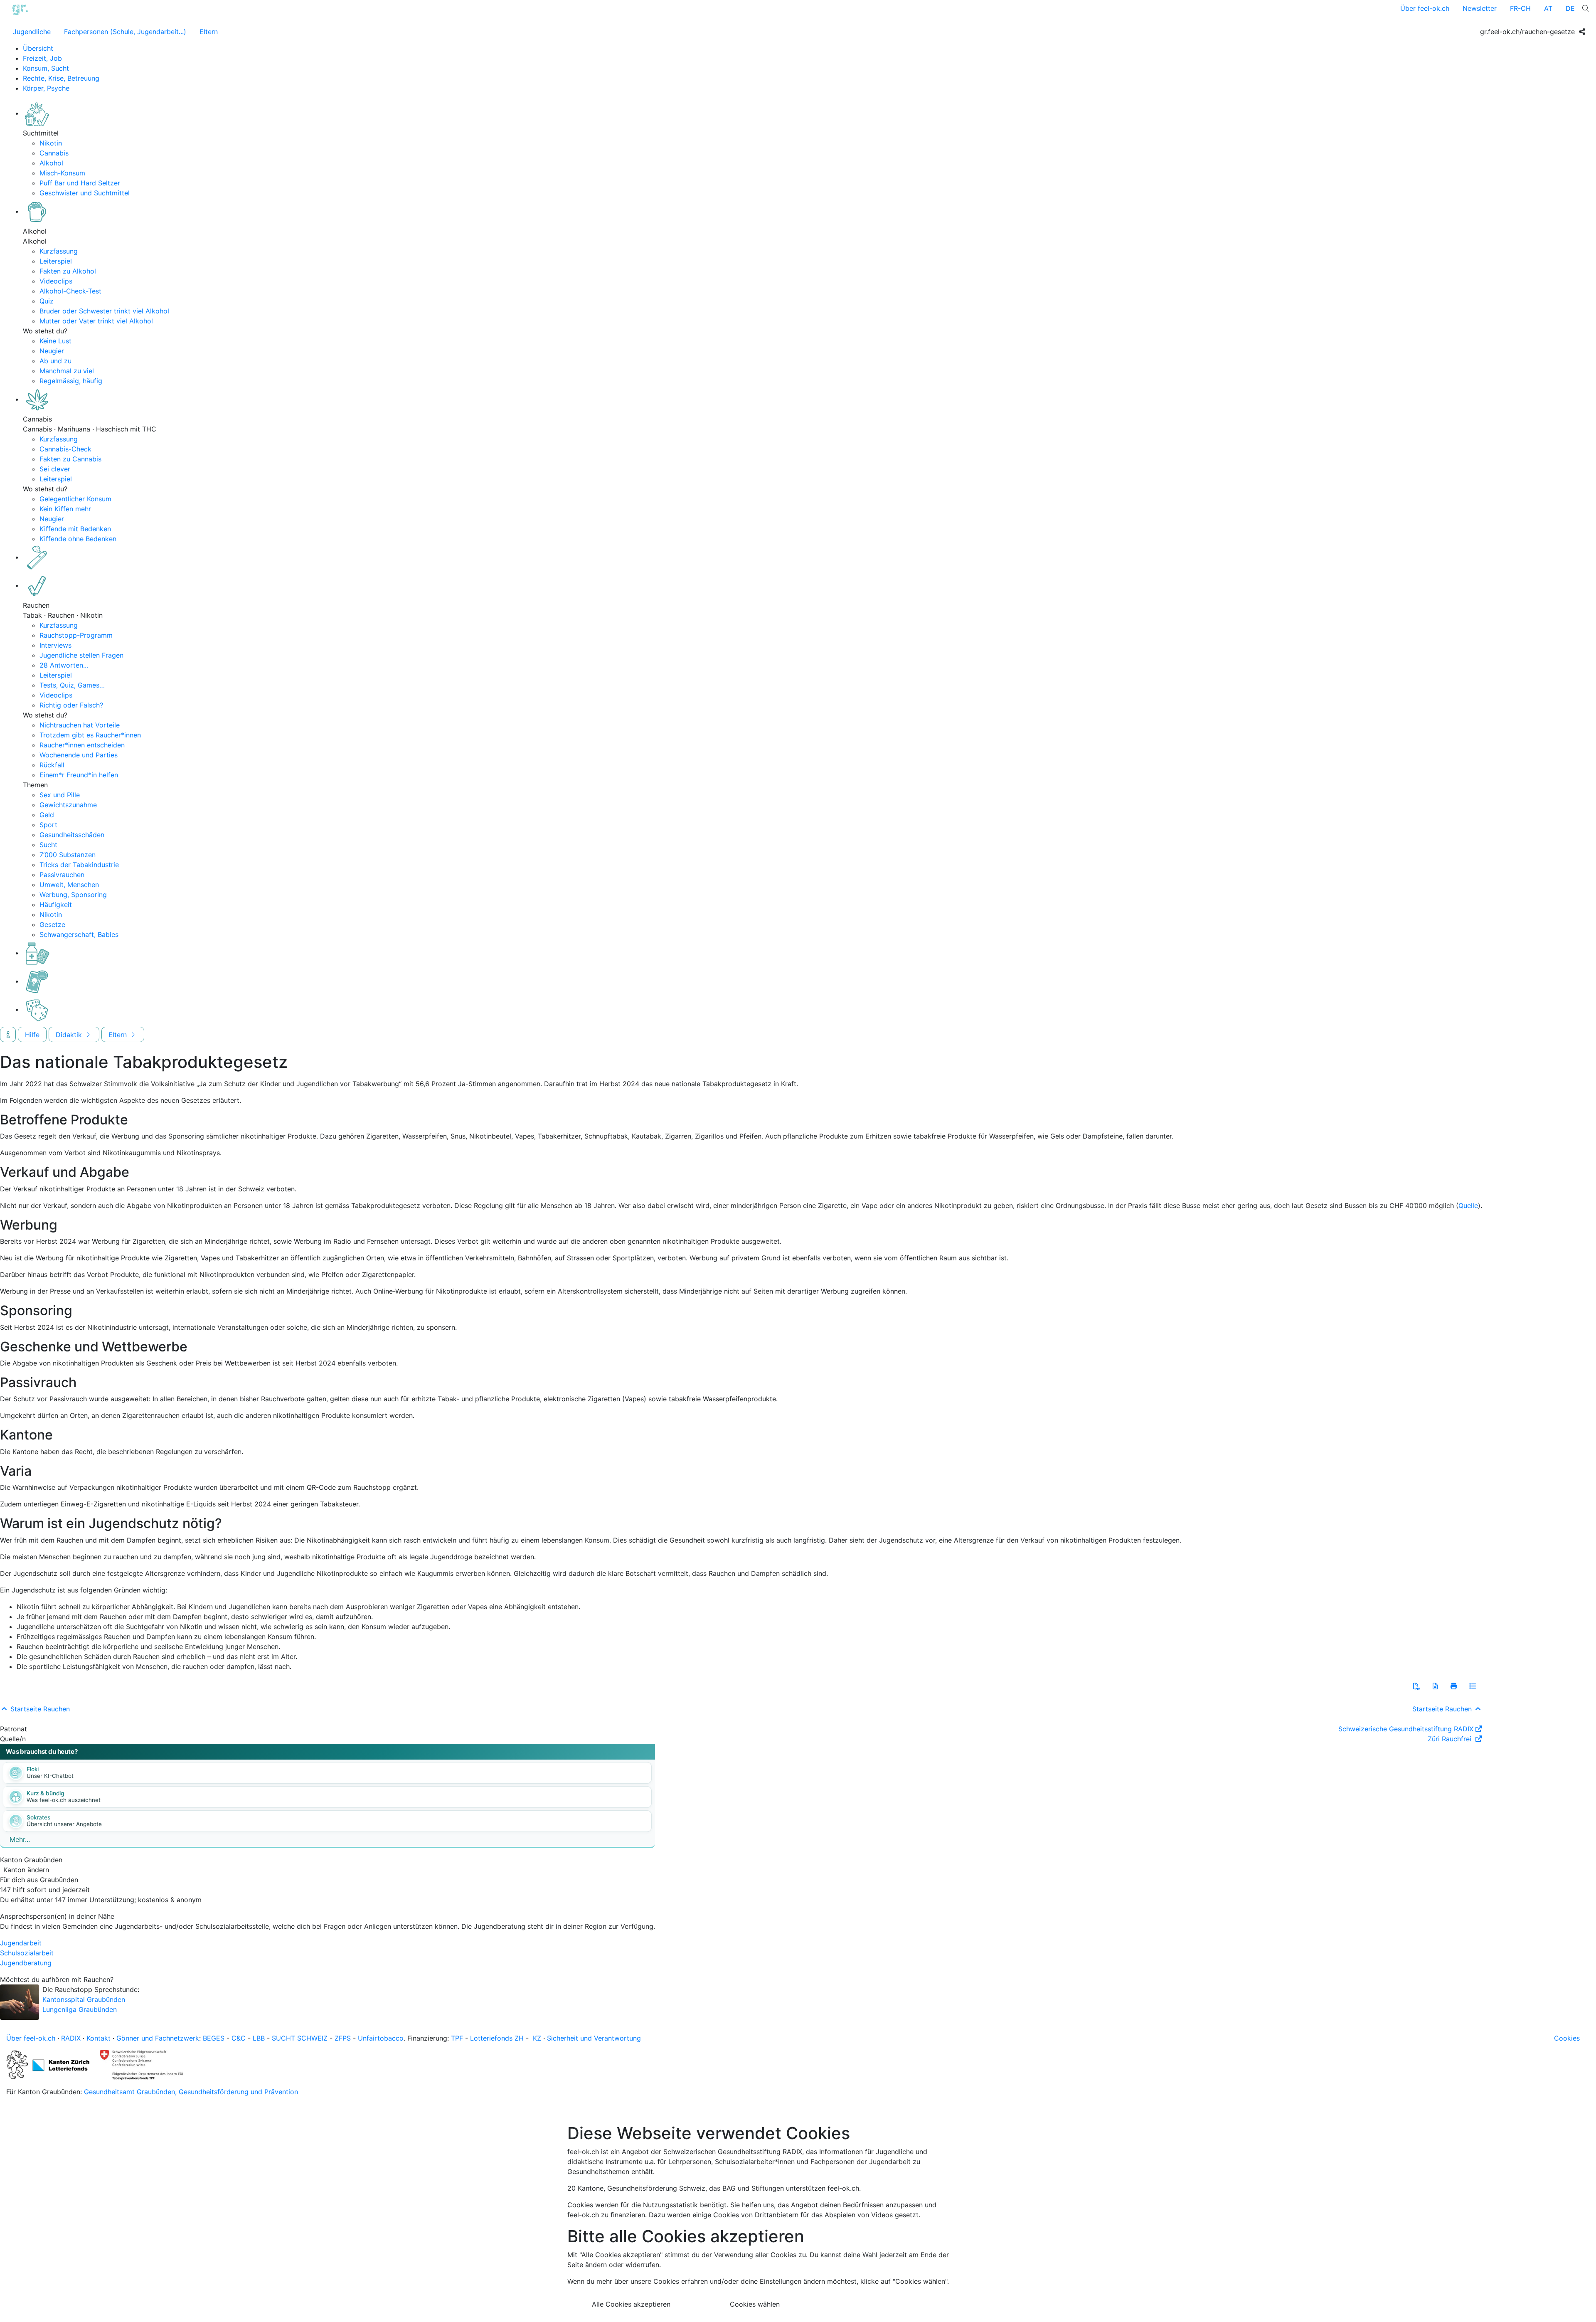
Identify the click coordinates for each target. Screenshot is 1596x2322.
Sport (48, 825)
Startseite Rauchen (39, 1709)
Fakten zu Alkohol (68, 271)
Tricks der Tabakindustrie (79, 865)
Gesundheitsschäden (72, 835)
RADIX (71, 2038)
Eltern (209, 32)
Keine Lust (55, 341)
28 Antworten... (64, 665)
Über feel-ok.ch (1425, 8)
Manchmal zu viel (67, 371)
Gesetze (52, 924)
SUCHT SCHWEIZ (300, 2038)
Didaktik (70, 1035)
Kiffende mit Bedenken (75, 529)
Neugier (52, 351)
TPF (457, 2038)
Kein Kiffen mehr (65, 509)
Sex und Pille (60, 795)
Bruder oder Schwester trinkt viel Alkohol (104, 311)
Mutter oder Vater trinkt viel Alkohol (96, 321)
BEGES (214, 2038)
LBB (259, 2038)
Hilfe (32, 1035)
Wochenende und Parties (79, 755)
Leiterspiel (56, 261)
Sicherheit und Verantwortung (594, 2038)
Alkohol (51, 163)
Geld (47, 815)
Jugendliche (32, 32)
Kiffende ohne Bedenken (78, 539)
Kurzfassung (59, 251)
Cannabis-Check (65, 449)
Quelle (1468, 1205)
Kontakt (99, 2038)
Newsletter (1480, 8)
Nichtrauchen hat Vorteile (80, 725)
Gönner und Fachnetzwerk (158, 2038)
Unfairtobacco (381, 2038)
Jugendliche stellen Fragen (81, 655)
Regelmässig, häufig (71, 381)
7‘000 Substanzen (68, 855)
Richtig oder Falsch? (71, 705)
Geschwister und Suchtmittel (85, 193)
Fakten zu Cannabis (70, 459)
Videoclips (56, 281)
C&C (239, 2038)
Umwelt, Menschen (69, 885)
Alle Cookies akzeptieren (631, 2304)
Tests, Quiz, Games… (72, 685)
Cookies (1567, 2038)
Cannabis (54, 153)
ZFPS (343, 2038)
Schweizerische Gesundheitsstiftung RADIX (1406, 1729)
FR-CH (1520, 8)
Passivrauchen (62, 875)
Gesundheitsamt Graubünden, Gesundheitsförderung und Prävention (191, 2092)
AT (1548, 8)
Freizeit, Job (42, 58)
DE (1570, 8)
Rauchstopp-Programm (76, 635)
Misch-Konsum (62, 173)
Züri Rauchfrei (1451, 1739)
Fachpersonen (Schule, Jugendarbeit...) (125, 32)
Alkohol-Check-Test (70, 291)
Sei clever (55, 469)
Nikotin (51, 143)
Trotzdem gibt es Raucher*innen (90, 735)
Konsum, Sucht (46, 68)
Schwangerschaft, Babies (79, 934)
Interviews (55, 645)
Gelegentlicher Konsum (75, 499)
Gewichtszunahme (68, 805)
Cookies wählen (755, 2304)
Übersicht (38, 48)
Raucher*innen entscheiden (82, 745)
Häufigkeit (56, 905)
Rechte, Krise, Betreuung (61, 78)
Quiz (47, 301)
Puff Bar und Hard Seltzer (80, 183)
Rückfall (52, 765)
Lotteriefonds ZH (497, 2038)
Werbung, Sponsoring (73, 895)
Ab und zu (55, 361)
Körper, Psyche (46, 88)
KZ (537, 2038)
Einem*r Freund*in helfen (79, 775)
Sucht (48, 845)
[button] (1416, 1686)
